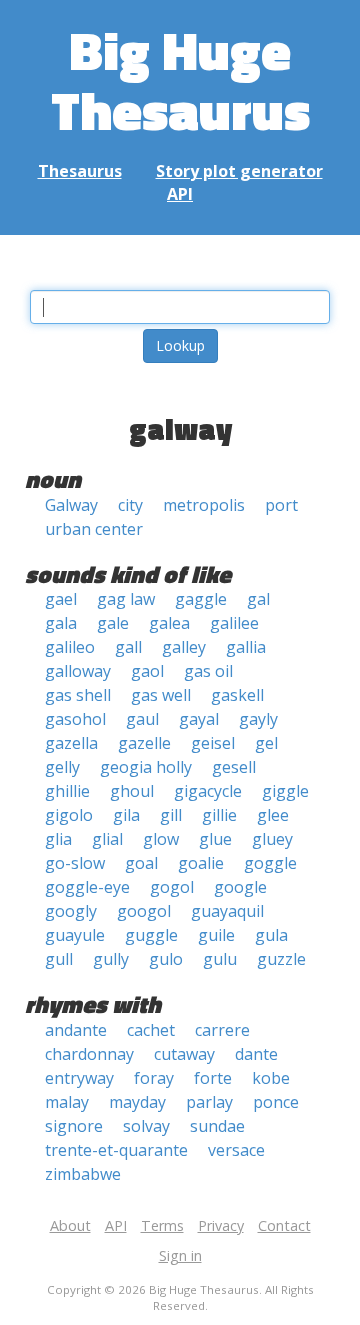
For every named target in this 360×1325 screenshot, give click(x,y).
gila (126, 815)
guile (216, 935)
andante (76, 1030)
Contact (284, 1225)
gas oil (208, 671)
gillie (219, 815)
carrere (222, 1030)
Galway (71, 505)
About (70, 1225)
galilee (234, 623)
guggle (151, 935)
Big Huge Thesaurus (180, 79)
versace (236, 1150)
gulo (166, 959)
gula (271, 935)
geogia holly (146, 767)
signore (74, 1126)
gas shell (78, 695)
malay (67, 1102)
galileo (70, 647)
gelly (62, 767)
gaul (142, 719)
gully (111, 959)
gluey (272, 839)
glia (58, 839)
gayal (199, 719)
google (240, 887)
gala (61, 623)
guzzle (281, 959)
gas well (161, 695)
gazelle (144, 743)
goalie (201, 863)
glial (107, 839)
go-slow (75, 863)
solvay (146, 1126)
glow (161, 839)
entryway (79, 1078)
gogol (172, 887)
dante (256, 1054)
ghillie (67, 791)
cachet (151, 1030)
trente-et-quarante (116, 1150)
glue (215, 839)
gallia (246, 647)
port (281, 505)
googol (144, 911)
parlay (209, 1102)
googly (71, 911)
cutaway (184, 1054)
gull (59, 959)
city (130, 505)
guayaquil (227, 911)
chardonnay (89, 1054)
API (180, 194)
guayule (75, 935)
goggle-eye (87, 887)
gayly (258, 719)
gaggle (201, 599)
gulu (220, 959)
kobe (271, 1078)
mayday (137, 1102)
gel (266, 743)
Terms (162, 1225)
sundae (217, 1126)
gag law (126, 599)
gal (258, 599)
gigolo (69, 815)
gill (171, 815)
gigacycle (208, 791)
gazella (71, 743)
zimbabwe (83, 1174)
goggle (270, 863)
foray (154, 1078)
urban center (94, 529)
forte (213, 1078)
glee (273, 815)
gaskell (237, 695)
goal (141, 863)
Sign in (180, 1255)
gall (128, 647)
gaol (147, 671)
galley (184, 647)
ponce (276, 1102)
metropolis (204, 505)
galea (169, 623)
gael (61, 599)
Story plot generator (239, 171)
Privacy (221, 1225)
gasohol (75, 719)
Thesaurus (80, 171)
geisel (213, 743)
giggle (285, 791)
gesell (234, 767)
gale (113, 623)
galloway (78, 671)
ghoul (132, 791)
